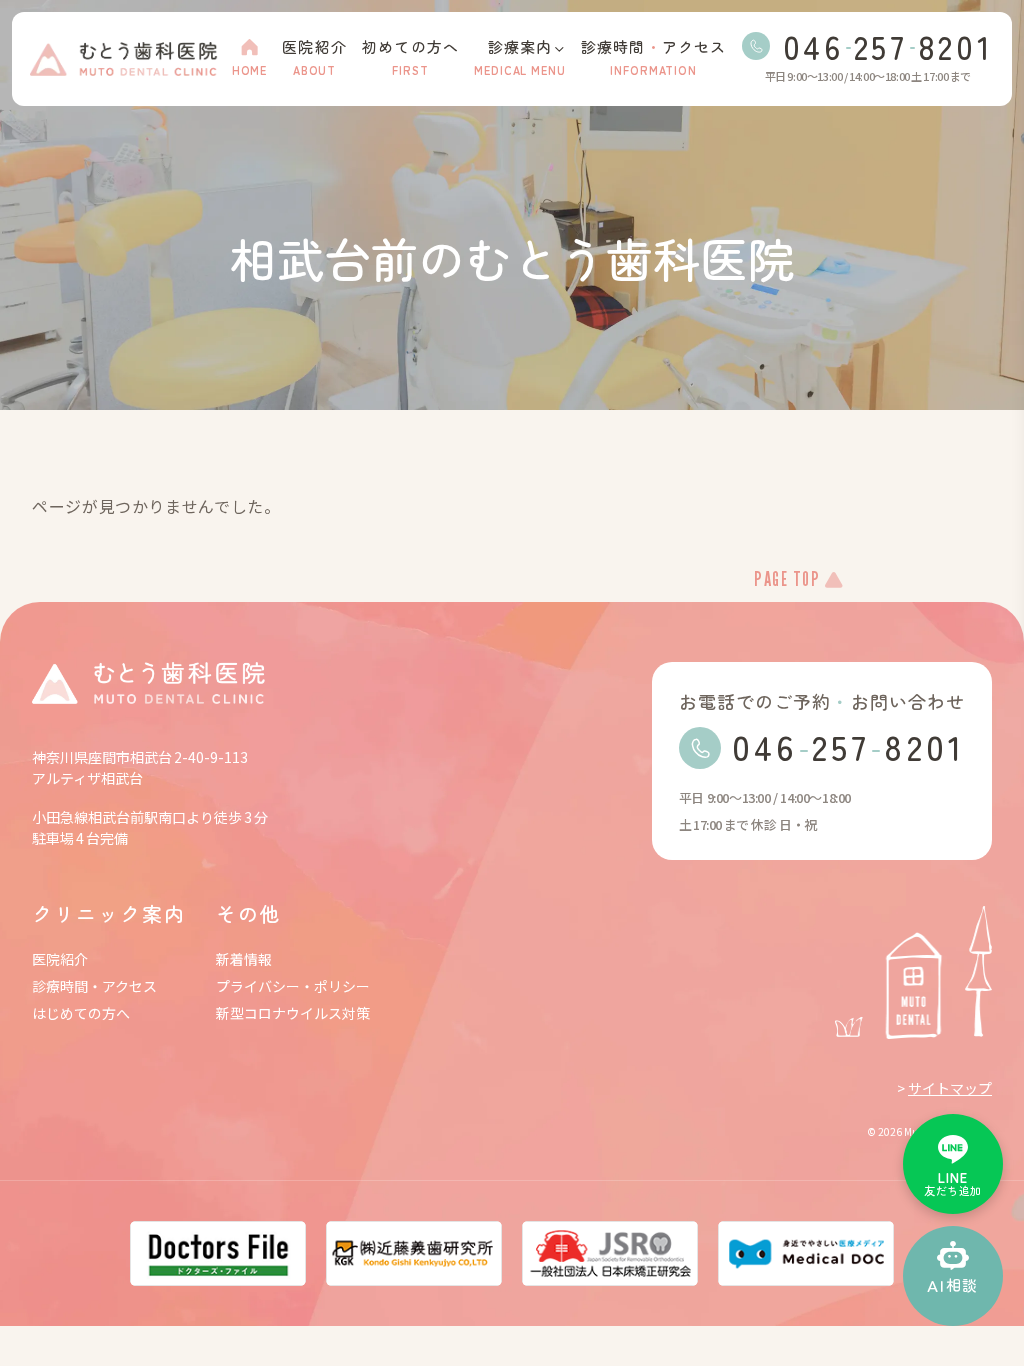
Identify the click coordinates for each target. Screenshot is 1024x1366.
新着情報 (244, 959)
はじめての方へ (81, 1013)
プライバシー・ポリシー (293, 986)
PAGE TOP (787, 580)
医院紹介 (60, 959)
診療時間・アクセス (94, 986)
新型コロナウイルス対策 (293, 1013)
